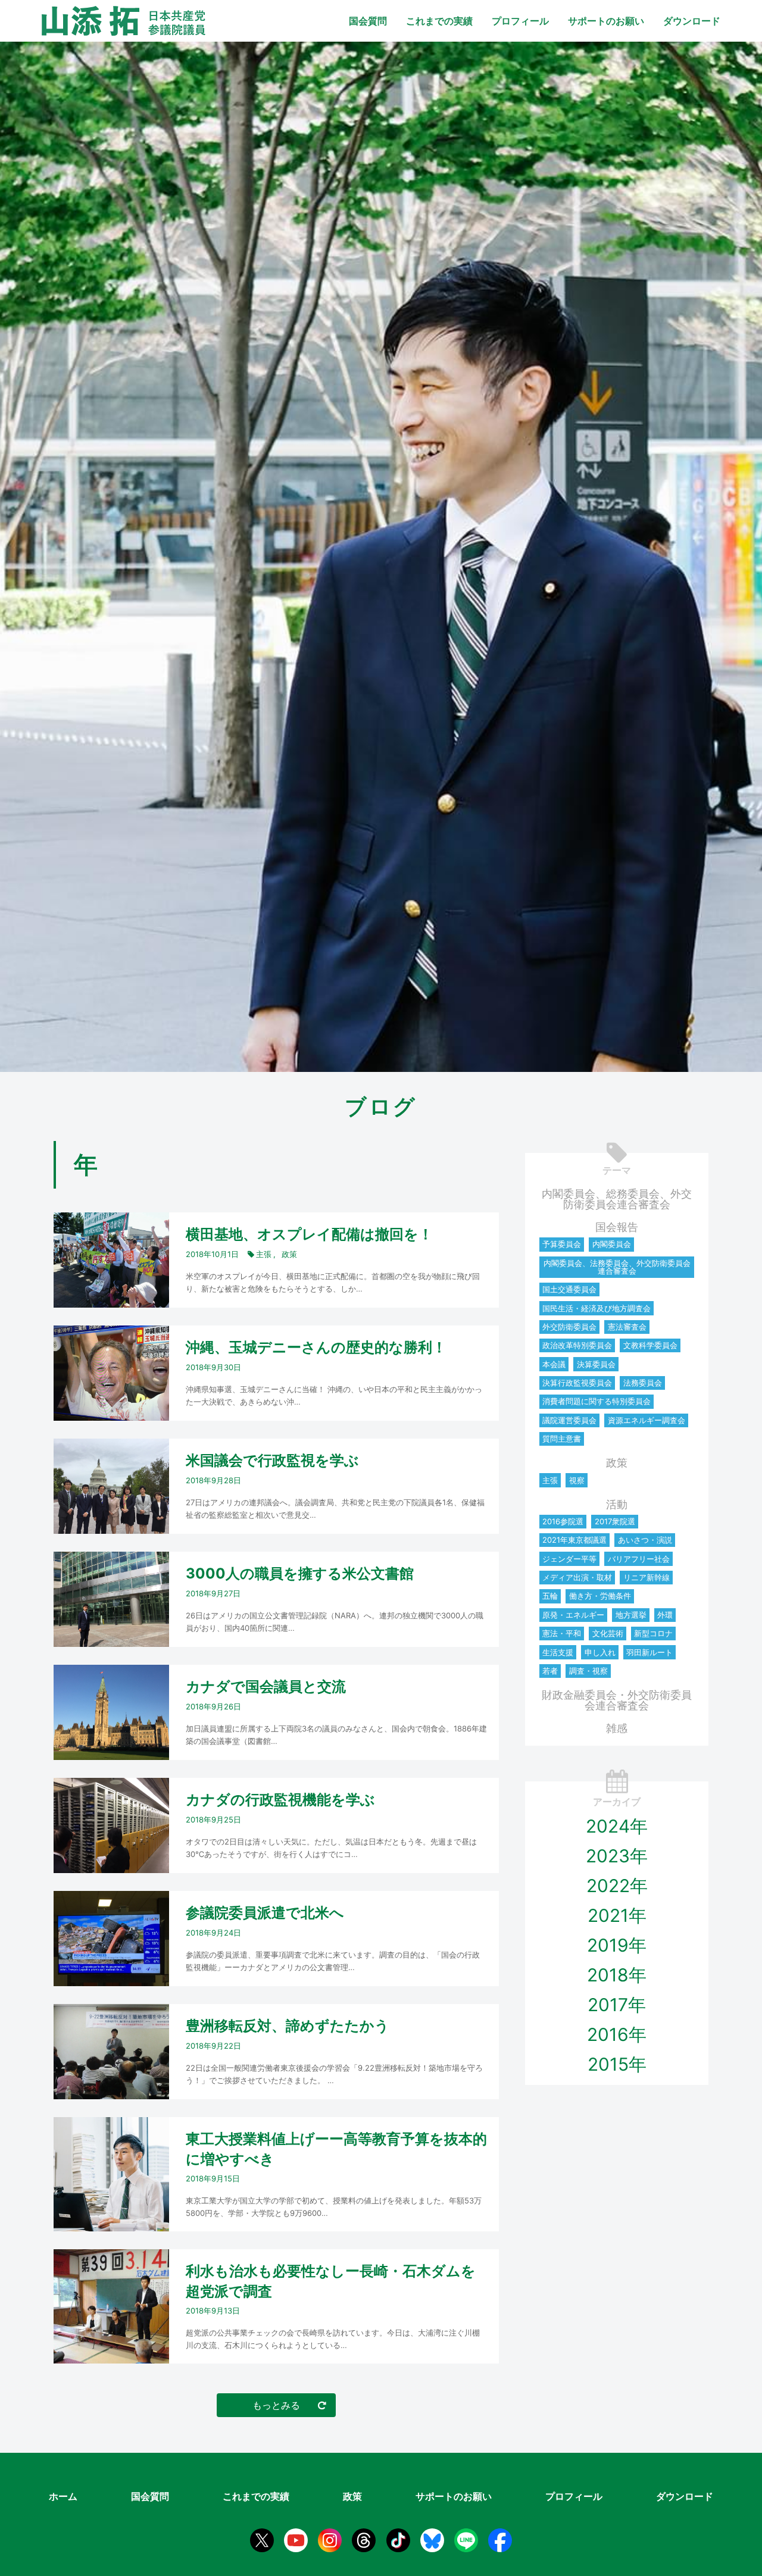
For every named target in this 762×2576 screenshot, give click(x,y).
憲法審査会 (627, 1327)
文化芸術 (608, 1633)
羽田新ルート (649, 1652)
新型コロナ (653, 1633)
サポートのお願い (606, 21)
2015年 (617, 2064)
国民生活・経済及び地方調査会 (597, 1308)
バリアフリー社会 (639, 1559)
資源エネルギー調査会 (647, 1420)
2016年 (617, 2034)
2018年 (617, 1975)
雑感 (617, 1728)
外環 (665, 1615)
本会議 (554, 1364)
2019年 (617, 1945)
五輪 (550, 1596)
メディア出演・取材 (577, 1577)
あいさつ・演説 (645, 1540)
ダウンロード (692, 21)
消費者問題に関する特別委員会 (597, 1401)
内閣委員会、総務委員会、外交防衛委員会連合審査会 (617, 1199)
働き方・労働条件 (600, 1596)
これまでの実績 (439, 21)
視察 (577, 1480)
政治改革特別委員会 (577, 1345)
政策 (617, 1463)
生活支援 (558, 1652)
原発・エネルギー (573, 1615)
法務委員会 (643, 1383)
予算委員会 (562, 1244)
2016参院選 (563, 1521)
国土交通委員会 (569, 1289)
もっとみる (276, 2405)
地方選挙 (631, 1615)
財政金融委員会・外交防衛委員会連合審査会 (617, 1700)
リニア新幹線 (647, 1577)
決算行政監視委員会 (577, 1383)
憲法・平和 (562, 1633)
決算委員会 (596, 1364)
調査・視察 (588, 1671)
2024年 (617, 1826)
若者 (550, 1671)
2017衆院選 (615, 1521)
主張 (550, 1480)
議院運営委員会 (569, 1420)
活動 (617, 1504)
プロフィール (520, 21)
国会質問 (368, 21)
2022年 (617, 1886)
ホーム (63, 2496)
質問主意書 (562, 1439)
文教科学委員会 (650, 1345)
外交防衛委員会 (569, 1327)
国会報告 (617, 1227)
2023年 (617, 1856)
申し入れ (600, 1652)
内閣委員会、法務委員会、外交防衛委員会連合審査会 (617, 1267)
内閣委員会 (612, 1244)
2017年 (617, 2005)
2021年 (617, 1915)
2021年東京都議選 (574, 1540)
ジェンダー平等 (569, 1559)
